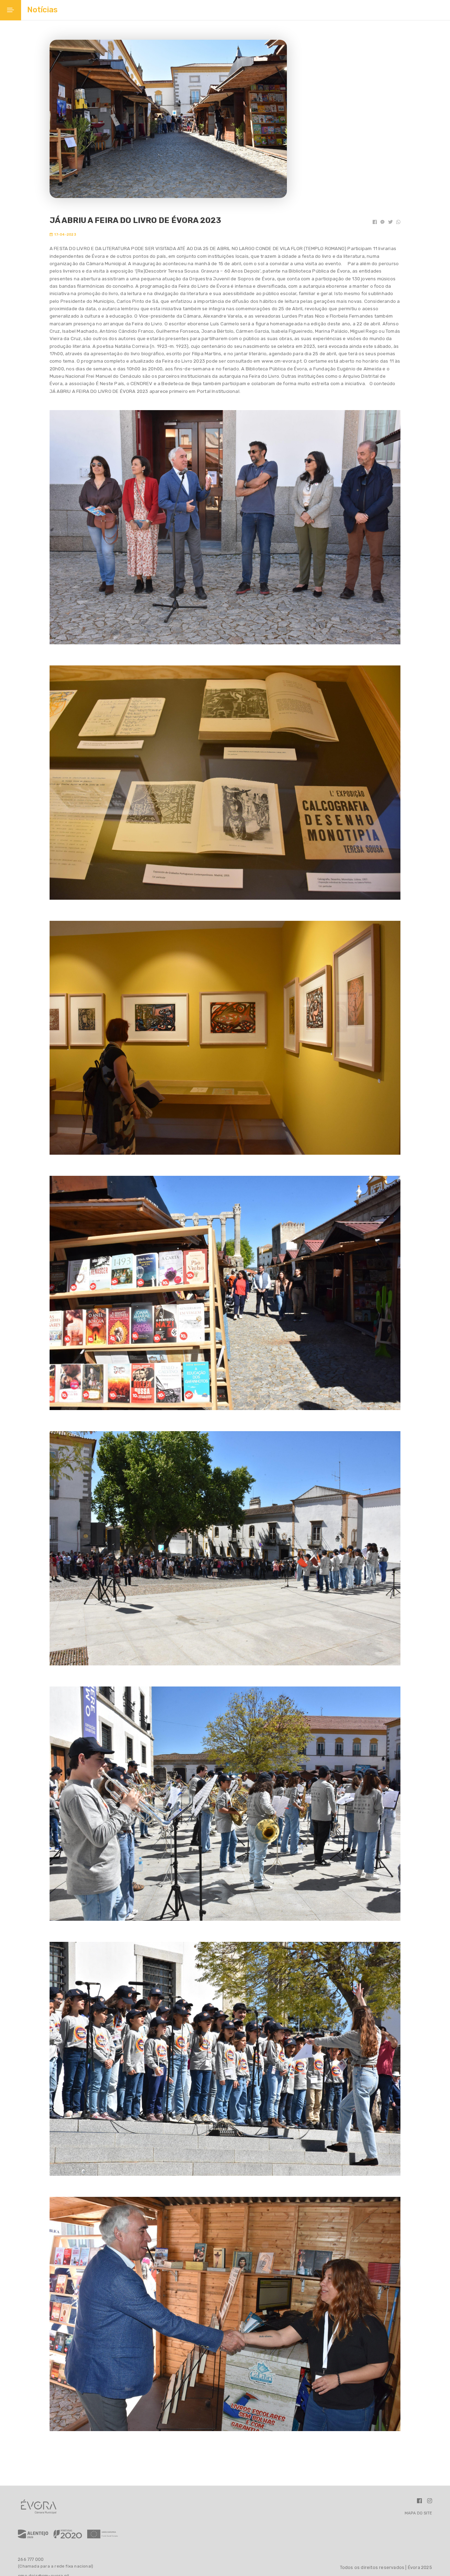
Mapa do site (418, 2513)
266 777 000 (31, 2559)
